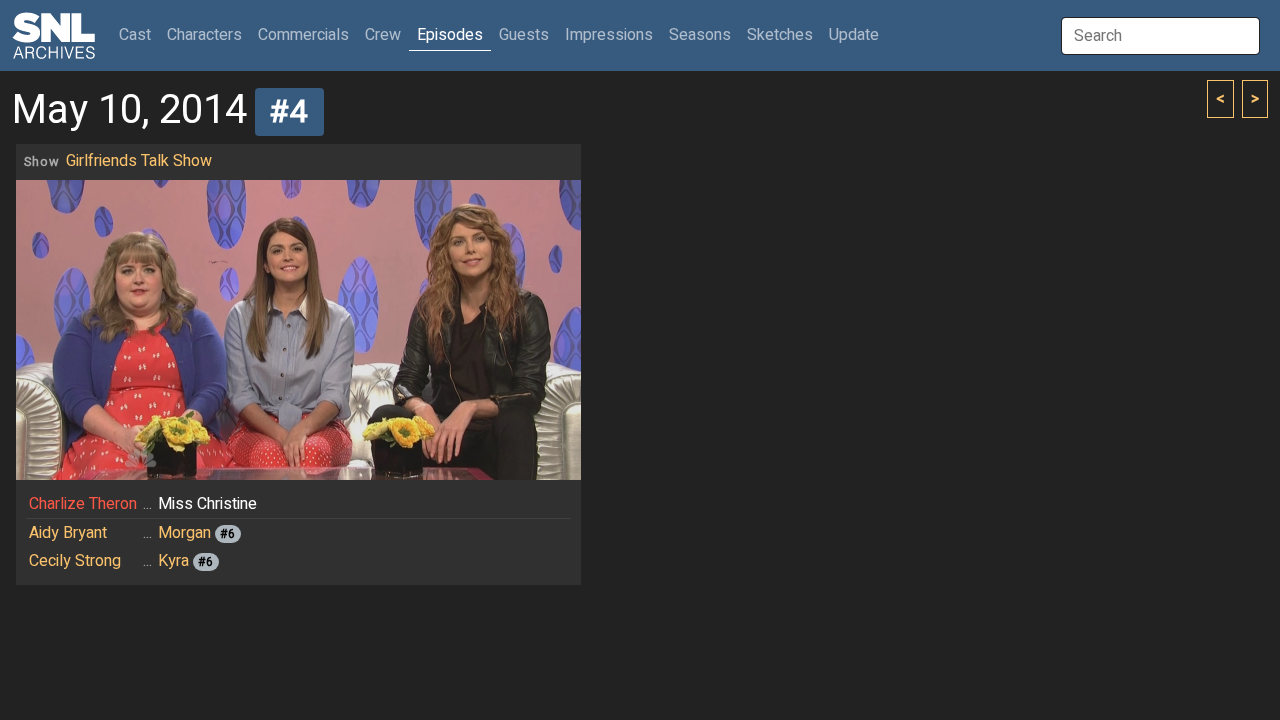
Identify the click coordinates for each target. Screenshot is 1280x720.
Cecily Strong (75, 561)
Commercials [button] (303, 35)
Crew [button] (383, 35)
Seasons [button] (700, 35)
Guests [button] (524, 35)
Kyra (173, 561)
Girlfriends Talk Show (139, 161)
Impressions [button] (609, 35)
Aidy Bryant (68, 533)
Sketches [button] (780, 35)
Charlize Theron (83, 504)
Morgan (184, 533)
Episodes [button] (450, 35)
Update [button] (854, 35)
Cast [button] (139, 34)
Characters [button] (204, 35)
